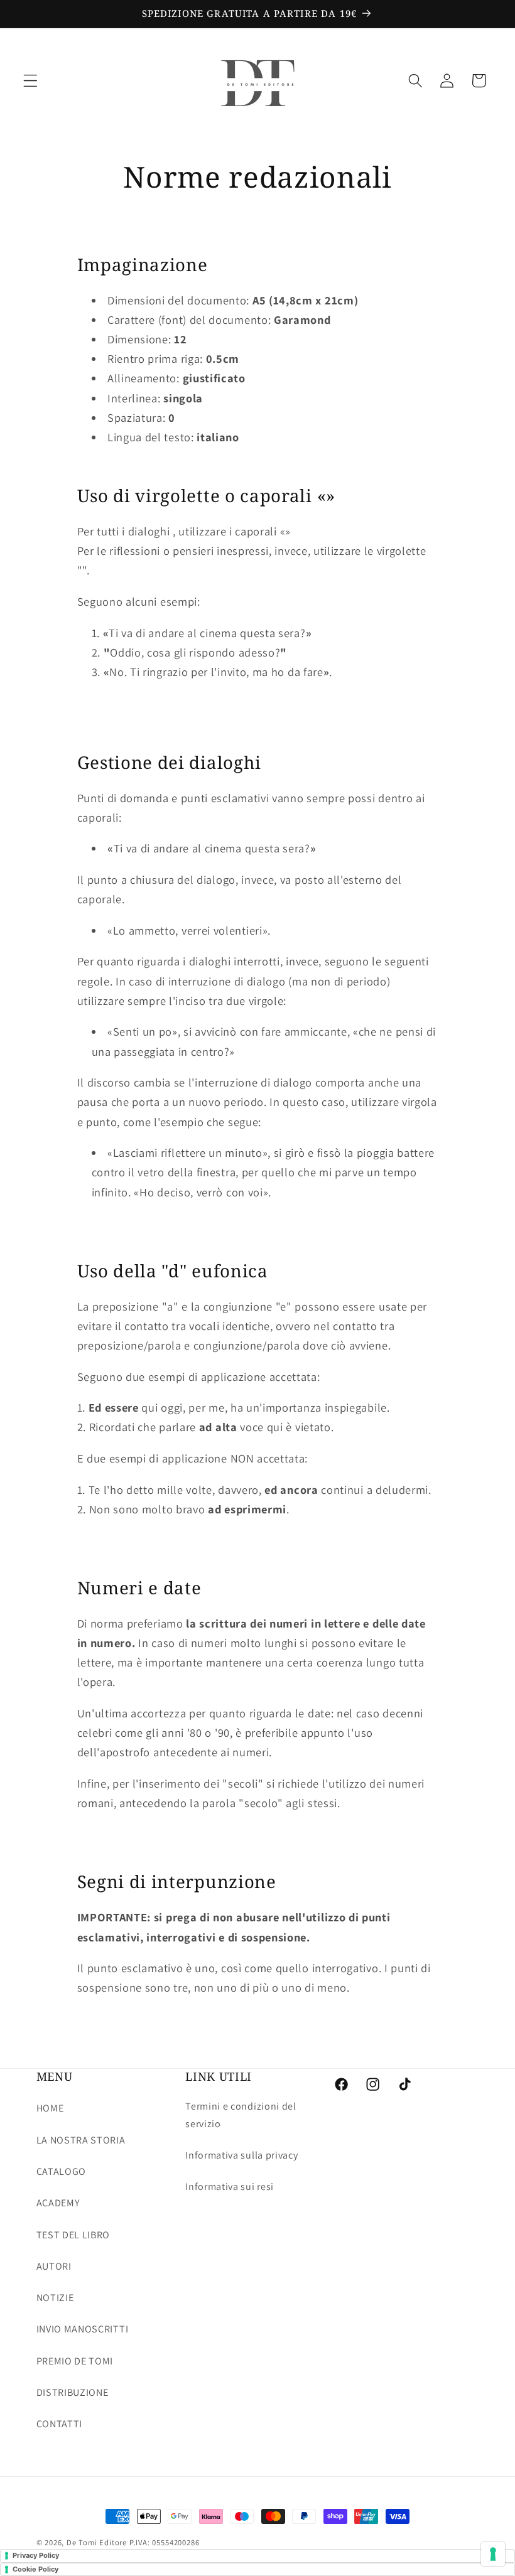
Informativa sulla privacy (241, 2155)
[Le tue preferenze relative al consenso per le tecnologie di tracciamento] (493, 2554)
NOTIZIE (55, 2298)
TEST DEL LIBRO (73, 2235)
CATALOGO (62, 2171)
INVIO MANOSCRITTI (83, 2329)
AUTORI (54, 2266)
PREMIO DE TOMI (75, 2361)
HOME (50, 2108)
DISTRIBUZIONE (73, 2392)
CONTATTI (60, 2424)
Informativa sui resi (230, 2187)
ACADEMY (58, 2203)
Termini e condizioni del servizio (241, 2115)
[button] (30, 81)
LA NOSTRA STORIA (81, 2140)
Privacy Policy (36, 2555)
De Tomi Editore (97, 2542)
